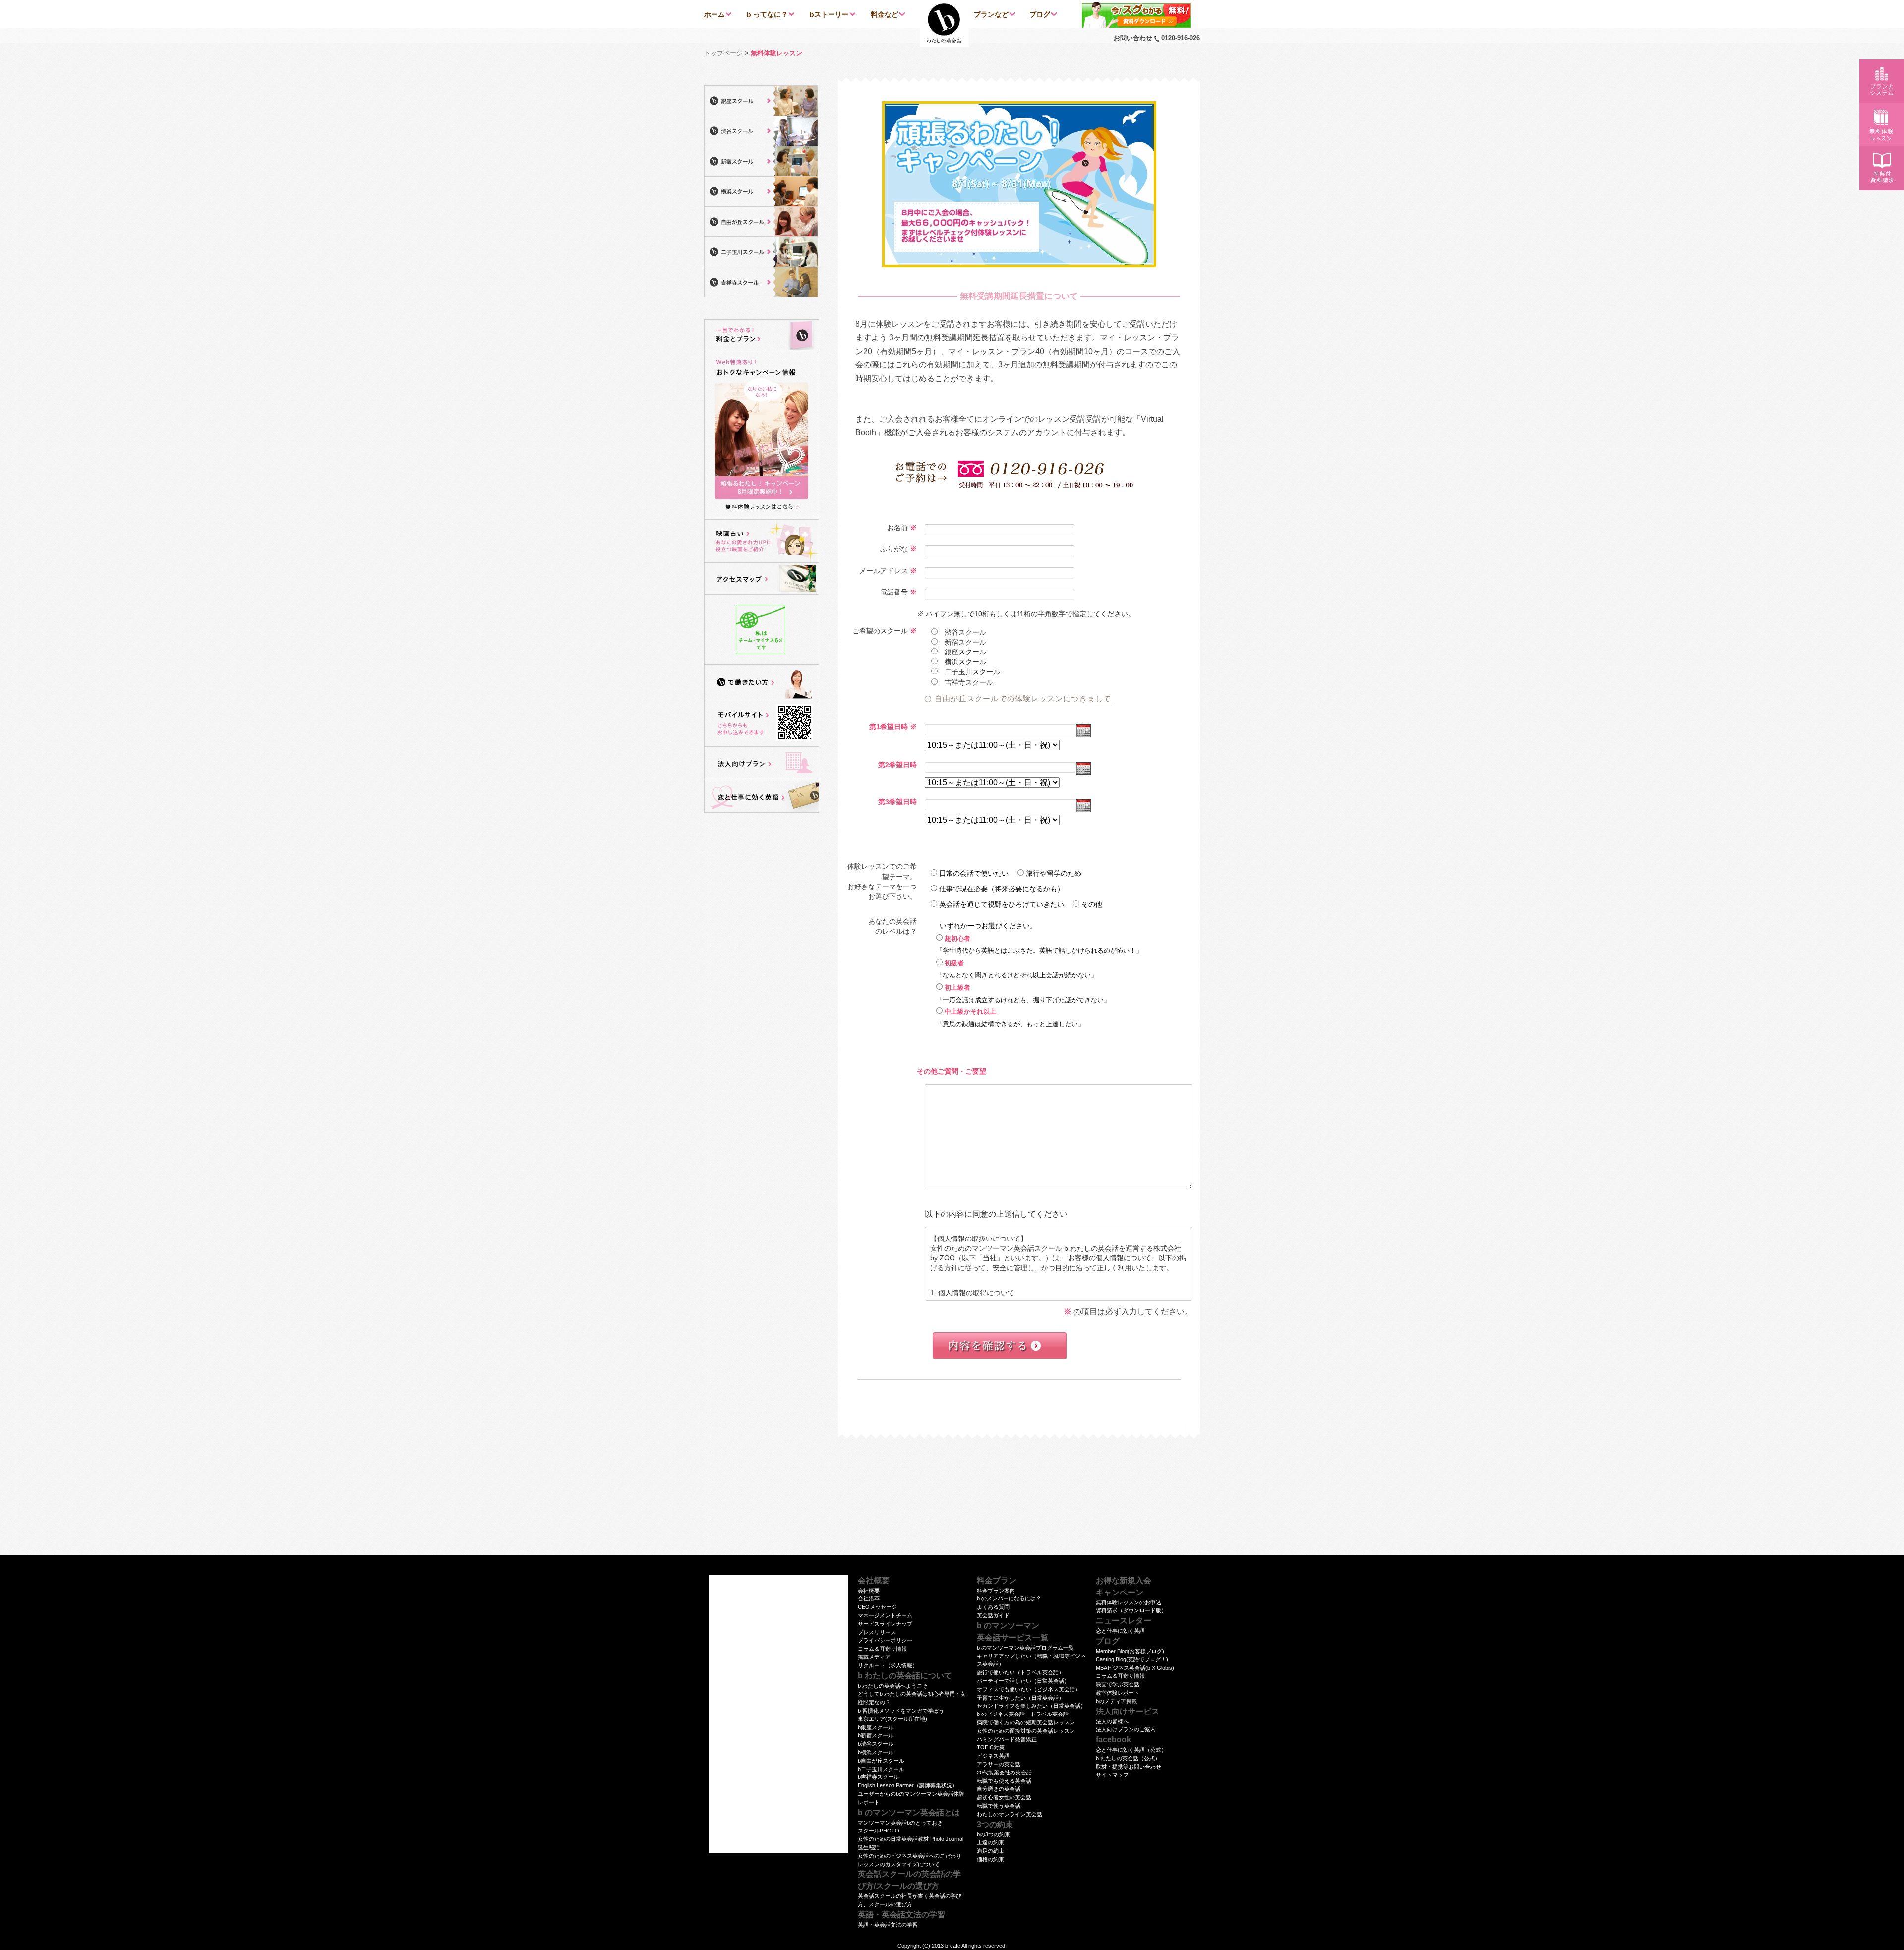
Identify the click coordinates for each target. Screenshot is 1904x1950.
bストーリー (829, 14)
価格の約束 (990, 1859)
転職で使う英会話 (999, 1806)
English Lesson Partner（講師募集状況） (908, 1785)
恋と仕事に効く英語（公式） (1131, 1750)
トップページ (723, 53)
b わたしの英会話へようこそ (893, 1686)
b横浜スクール (876, 1752)
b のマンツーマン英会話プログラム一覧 (1025, 1648)
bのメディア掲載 (1116, 1701)
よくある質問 (993, 1607)
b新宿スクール (876, 1735)
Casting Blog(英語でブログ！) (1132, 1659)
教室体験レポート (1118, 1693)
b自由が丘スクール (881, 1761)
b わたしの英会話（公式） (1128, 1758)
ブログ (1040, 14)
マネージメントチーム (885, 1615)
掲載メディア (874, 1657)
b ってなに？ (767, 14)
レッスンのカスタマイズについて (899, 1864)
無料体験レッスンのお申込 (1129, 1602)
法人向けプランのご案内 (1126, 1729)
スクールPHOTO (879, 1831)
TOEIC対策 (991, 1747)
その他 (1092, 904)
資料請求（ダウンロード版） (1131, 1610)
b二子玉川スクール (881, 1769)
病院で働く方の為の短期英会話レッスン (1026, 1722)
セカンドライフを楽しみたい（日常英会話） (1031, 1706)
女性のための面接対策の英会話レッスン (1026, 1731)
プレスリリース (877, 1632)
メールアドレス (884, 571)
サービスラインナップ (885, 1624)
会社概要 (869, 1591)
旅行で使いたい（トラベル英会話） (1020, 1672)
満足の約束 (990, 1851)
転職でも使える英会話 (1004, 1781)
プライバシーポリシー (885, 1640)
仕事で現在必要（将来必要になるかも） (1002, 889)
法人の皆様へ (1112, 1721)
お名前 (897, 528)
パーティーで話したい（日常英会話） (1023, 1681)
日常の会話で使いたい (974, 873)
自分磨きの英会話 (999, 1789)
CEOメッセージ (877, 1607)
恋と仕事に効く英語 (1120, 1631)
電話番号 (894, 592)
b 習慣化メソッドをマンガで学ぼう (901, 1711)
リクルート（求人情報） (888, 1665)
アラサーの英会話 (999, 1764)
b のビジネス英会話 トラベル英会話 (1023, 1714)
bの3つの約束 (993, 1834)
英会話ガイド (993, 1615)
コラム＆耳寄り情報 (882, 1649)
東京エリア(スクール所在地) (892, 1719)
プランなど (991, 14)
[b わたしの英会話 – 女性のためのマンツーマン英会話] (944, 24)
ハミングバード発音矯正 (1007, 1739)
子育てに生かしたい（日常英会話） (1020, 1698)
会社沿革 (869, 1598)
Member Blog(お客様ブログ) (1130, 1651)
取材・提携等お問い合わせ (1129, 1767)
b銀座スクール (876, 1727)
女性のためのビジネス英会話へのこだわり (910, 1856)
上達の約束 (990, 1842)
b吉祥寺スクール (878, 1777)
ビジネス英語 (993, 1756)
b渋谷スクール (876, 1744)
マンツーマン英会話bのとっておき (900, 1823)
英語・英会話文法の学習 (888, 1925)
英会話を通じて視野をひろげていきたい (1002, 904)
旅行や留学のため (1054, 873)
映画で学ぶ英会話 (1118, 1684)
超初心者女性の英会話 (1004, 1797)
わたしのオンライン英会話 (1010, 1814)
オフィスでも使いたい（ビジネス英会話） (1029, 1689)
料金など (885, 14)
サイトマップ (1112, 1775)
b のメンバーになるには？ (1009, 1598)
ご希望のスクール (880, 631)
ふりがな (894, 549)
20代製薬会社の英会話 (1004, 1773)
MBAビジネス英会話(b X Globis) (1135, 1668)
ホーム (714, 14)
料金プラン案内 (996, 1591)
